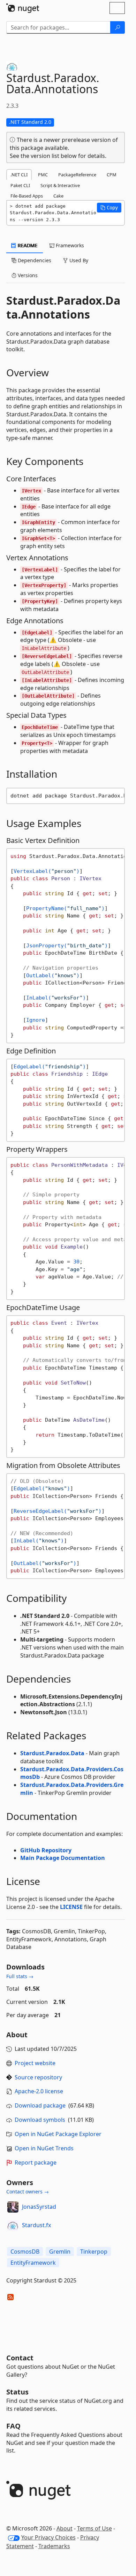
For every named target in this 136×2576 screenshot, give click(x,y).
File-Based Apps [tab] (27, 196)
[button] (109, 208)
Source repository (38, 2077)
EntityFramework (33, 2263)
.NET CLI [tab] (19, 175)
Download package (40, 2105)
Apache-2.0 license (39, 2091)
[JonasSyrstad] (13, 2207)
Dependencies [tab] (34, 260)
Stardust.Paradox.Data (52, 1753)
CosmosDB (25, 2252)
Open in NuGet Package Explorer (58, 2134)
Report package (36, 2162)
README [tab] (27, 245)
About (65, 2528)
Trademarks (54, 2546)
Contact (20, 2358)
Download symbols (40, 2120)
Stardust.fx (36, 2225)
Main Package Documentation (63, 1858)
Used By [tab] (78, 260)
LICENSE (71, 1907)
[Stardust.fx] (13, 2225)
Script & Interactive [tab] (60, 185)
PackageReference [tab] (77, 175)
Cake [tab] (58, 196)
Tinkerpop (94, 2252)
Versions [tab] (27, 275)
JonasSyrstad (39, 2207)
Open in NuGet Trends (44, 2148)
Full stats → (20, 1976)
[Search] (118, 27)
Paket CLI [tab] (20, 185)
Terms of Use (95, 2528)
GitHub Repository (46, 1850)
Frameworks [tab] (69, 245)
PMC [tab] (43, 175)
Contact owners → (28, 2192)
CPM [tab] (112, 175)
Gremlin (60, 2252)
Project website (35, 2063)
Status (17, 2392)
